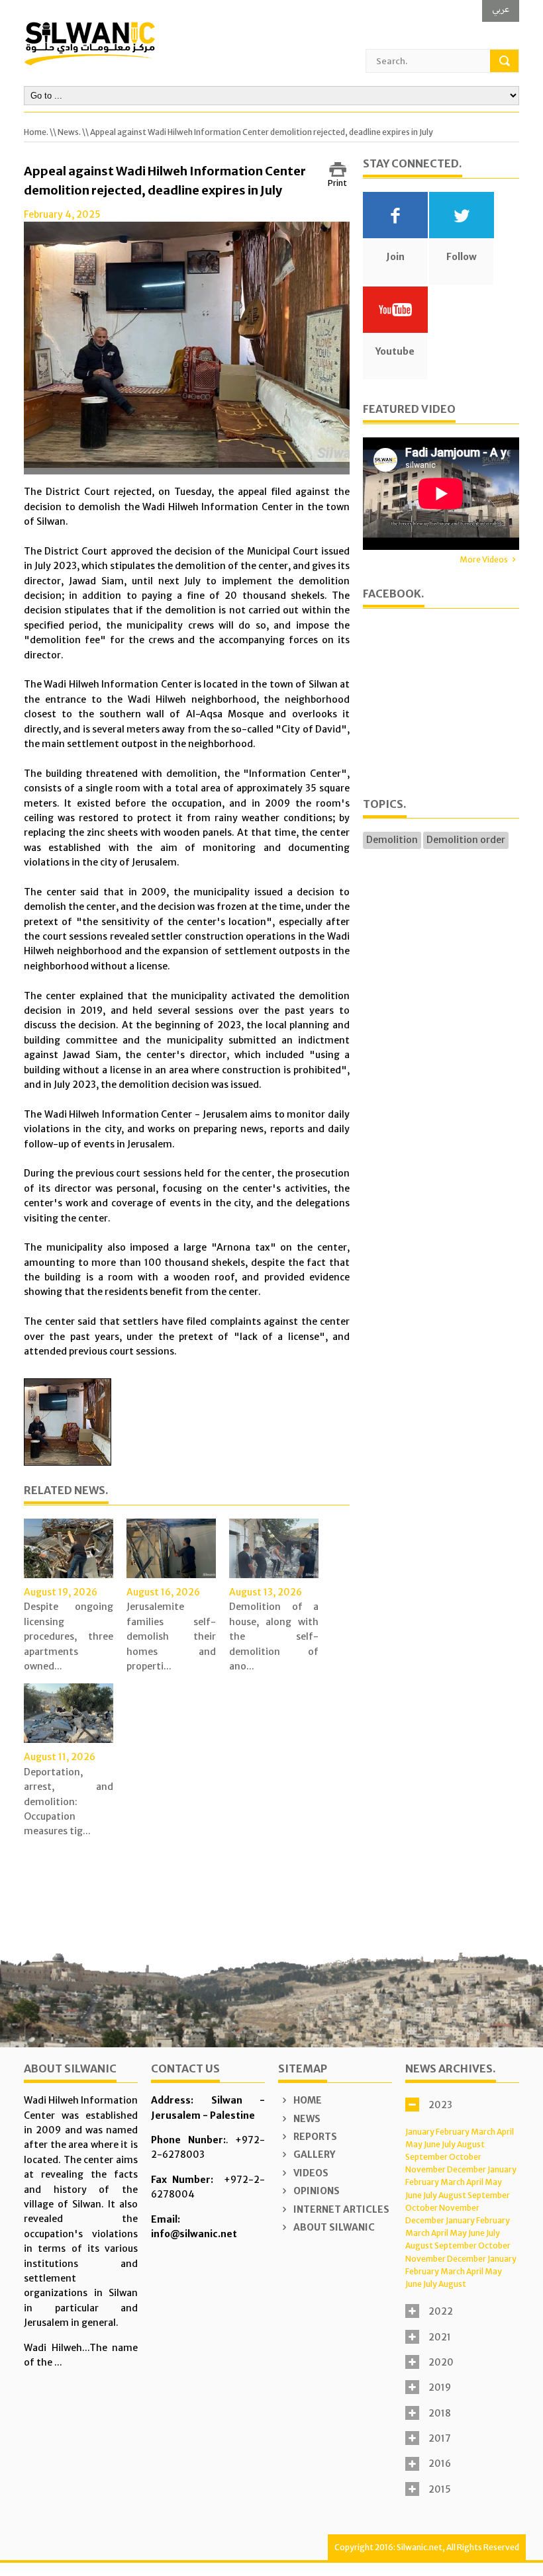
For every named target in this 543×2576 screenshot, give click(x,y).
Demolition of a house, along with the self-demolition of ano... (274, 1636)
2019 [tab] (440, 2387)
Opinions (316, 2191)
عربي (501, 9)
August (471, 2144)
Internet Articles (340, 2209)
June (432, 2144)
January (420, 2132)
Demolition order (466, 840)
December (467, 2169)
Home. (36, 132)
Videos (310, 2173)
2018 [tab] (440, 2413)
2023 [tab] (440, 2105)
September (426, 2157)
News (306, 2119)
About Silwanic (333, 2227)
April (505, 2132)
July (449, 2144)
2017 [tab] (440, 2438)
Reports (314, 2137)
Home (307, 2100)
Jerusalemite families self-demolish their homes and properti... (171, 1636)
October (465, 2157)
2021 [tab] (440, 2337)
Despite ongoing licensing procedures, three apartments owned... (69, 1636)
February (453, 2132)
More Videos (484, 559)
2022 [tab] (441, 2311)
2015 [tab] (440, 2489)
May (414, 2144)
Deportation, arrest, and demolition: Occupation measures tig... (69, 1802)
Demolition (392, 840)
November (425, 2169)
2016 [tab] (440, 2464)
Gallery (313, 2154)
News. (69, 132)
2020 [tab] (441, 2362)
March (483, 2132)
